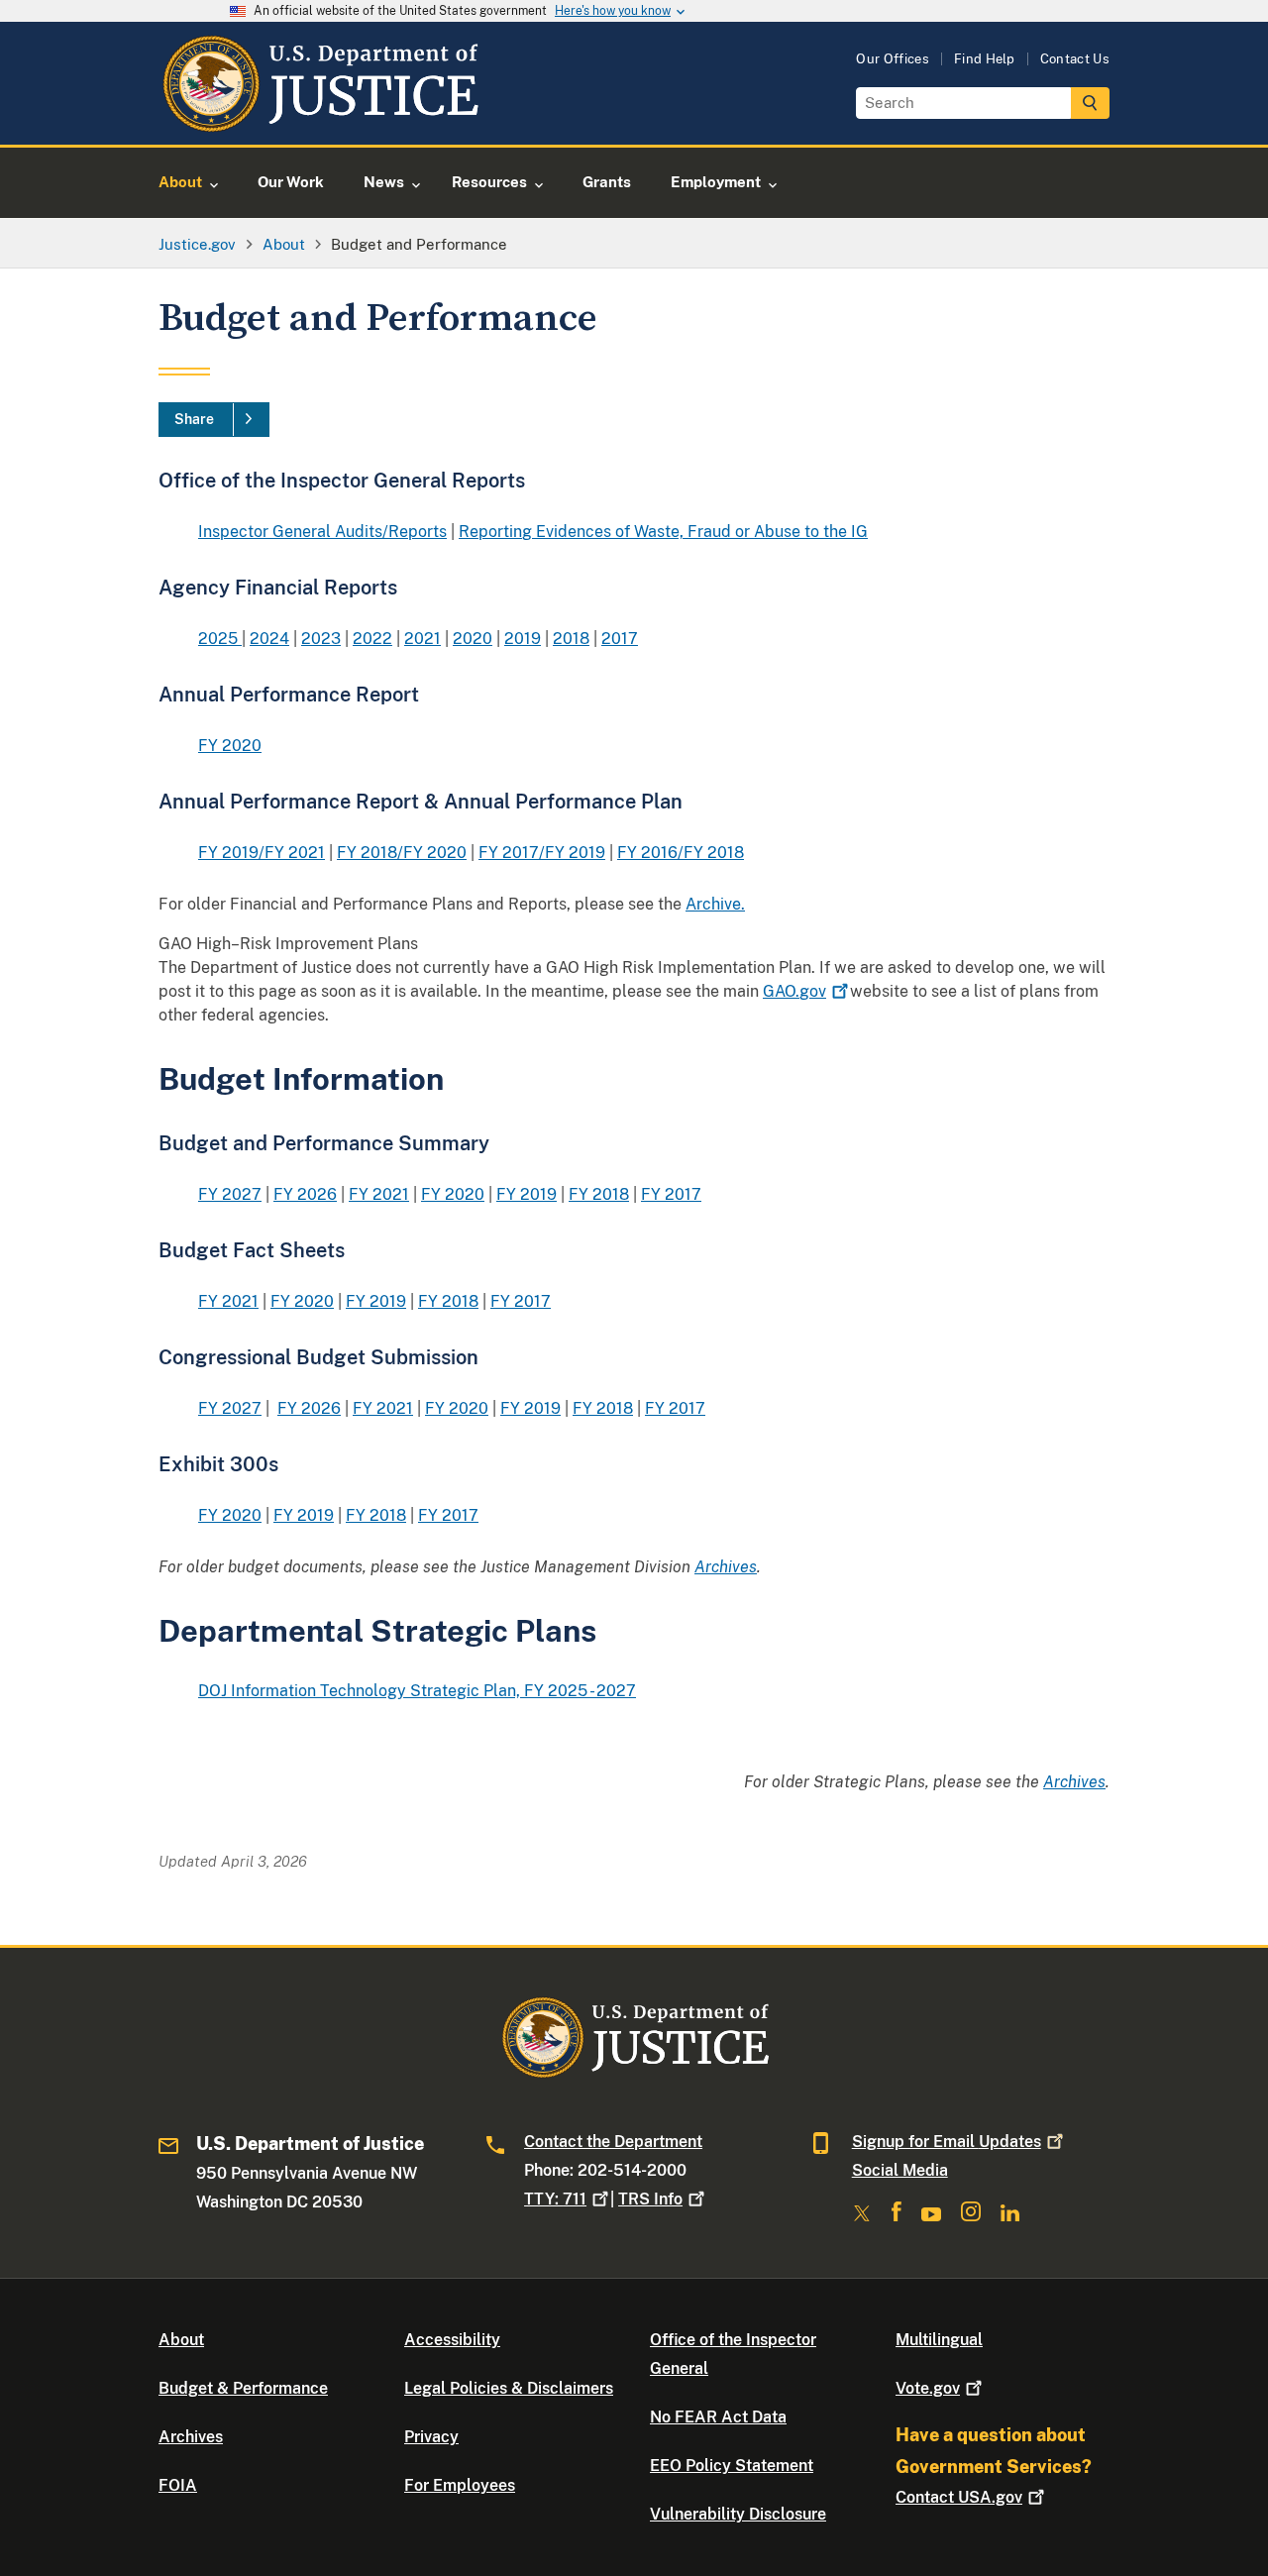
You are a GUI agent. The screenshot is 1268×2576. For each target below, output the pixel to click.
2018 (571, 639)
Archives (191, 2437)
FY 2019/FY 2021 (262, 853)
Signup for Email (947, 2142)
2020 (473, 639)
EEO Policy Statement (732, 2466)
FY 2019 (527, 1194)
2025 (220, 639)
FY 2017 (671, 1194)
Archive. (715, 904)
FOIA (178, 2485)
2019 (523, 639)
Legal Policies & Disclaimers (509, 2388)
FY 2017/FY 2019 (542, 853)
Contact (959, 2497)
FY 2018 (599, 1194)
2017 (620, 639)
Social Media (900, 2170)
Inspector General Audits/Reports (322, 532)
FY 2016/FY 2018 (681, 853)
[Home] (319, 121)
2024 (269, 639)
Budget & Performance (243, 2388)
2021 (423, 639)
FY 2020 (230, 746)
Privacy (431, 2437)
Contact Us (1075, 59)
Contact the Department (613, 2142)
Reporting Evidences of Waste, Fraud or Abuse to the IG (663, 532)
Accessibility (452, 2340)
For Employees (460, 2485)
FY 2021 (379, 1194)
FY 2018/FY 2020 (402, 853)
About (181, 2340)
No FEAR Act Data (718, 2417)
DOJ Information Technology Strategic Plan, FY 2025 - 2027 (417, 1691)
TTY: (555, 2199)
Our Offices (893, 59)
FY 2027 (230, 1194)
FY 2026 (305, 1194)
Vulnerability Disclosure (738, 2514)
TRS (650, 2199)
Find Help (985, 59)
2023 (321, 639)
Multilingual (939, 2340)
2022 (372, 639)
